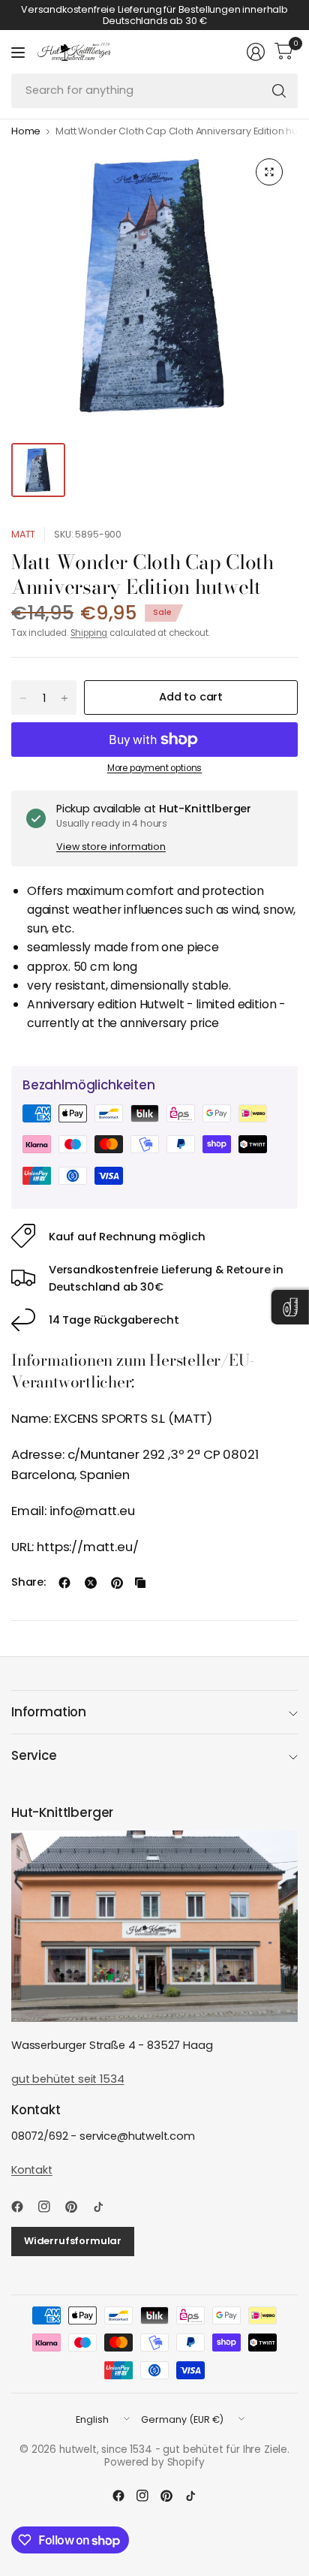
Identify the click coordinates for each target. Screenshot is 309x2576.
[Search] (279, 91)
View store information (111, 847)
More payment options (155, 768)
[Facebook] (23, 2207)
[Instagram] (50, 2207)
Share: (28, 1582)
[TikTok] (104, 2207)
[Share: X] (91, 1583)
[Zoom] (269, 172)
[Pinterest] (77, 2207)
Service (34, 1755)
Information (49, 1712)
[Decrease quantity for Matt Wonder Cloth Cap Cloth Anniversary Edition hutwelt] (23, 698)
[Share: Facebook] (64, 1583)
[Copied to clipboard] (140, 1583)
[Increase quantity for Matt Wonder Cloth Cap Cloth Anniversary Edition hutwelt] (64, 698)
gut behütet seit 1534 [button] (67, 2079)
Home (26, 132)
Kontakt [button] (32, 2170)
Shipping (89, 633)
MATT (23, 534)
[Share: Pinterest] (117, 1583)
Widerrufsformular (73, 2241)
